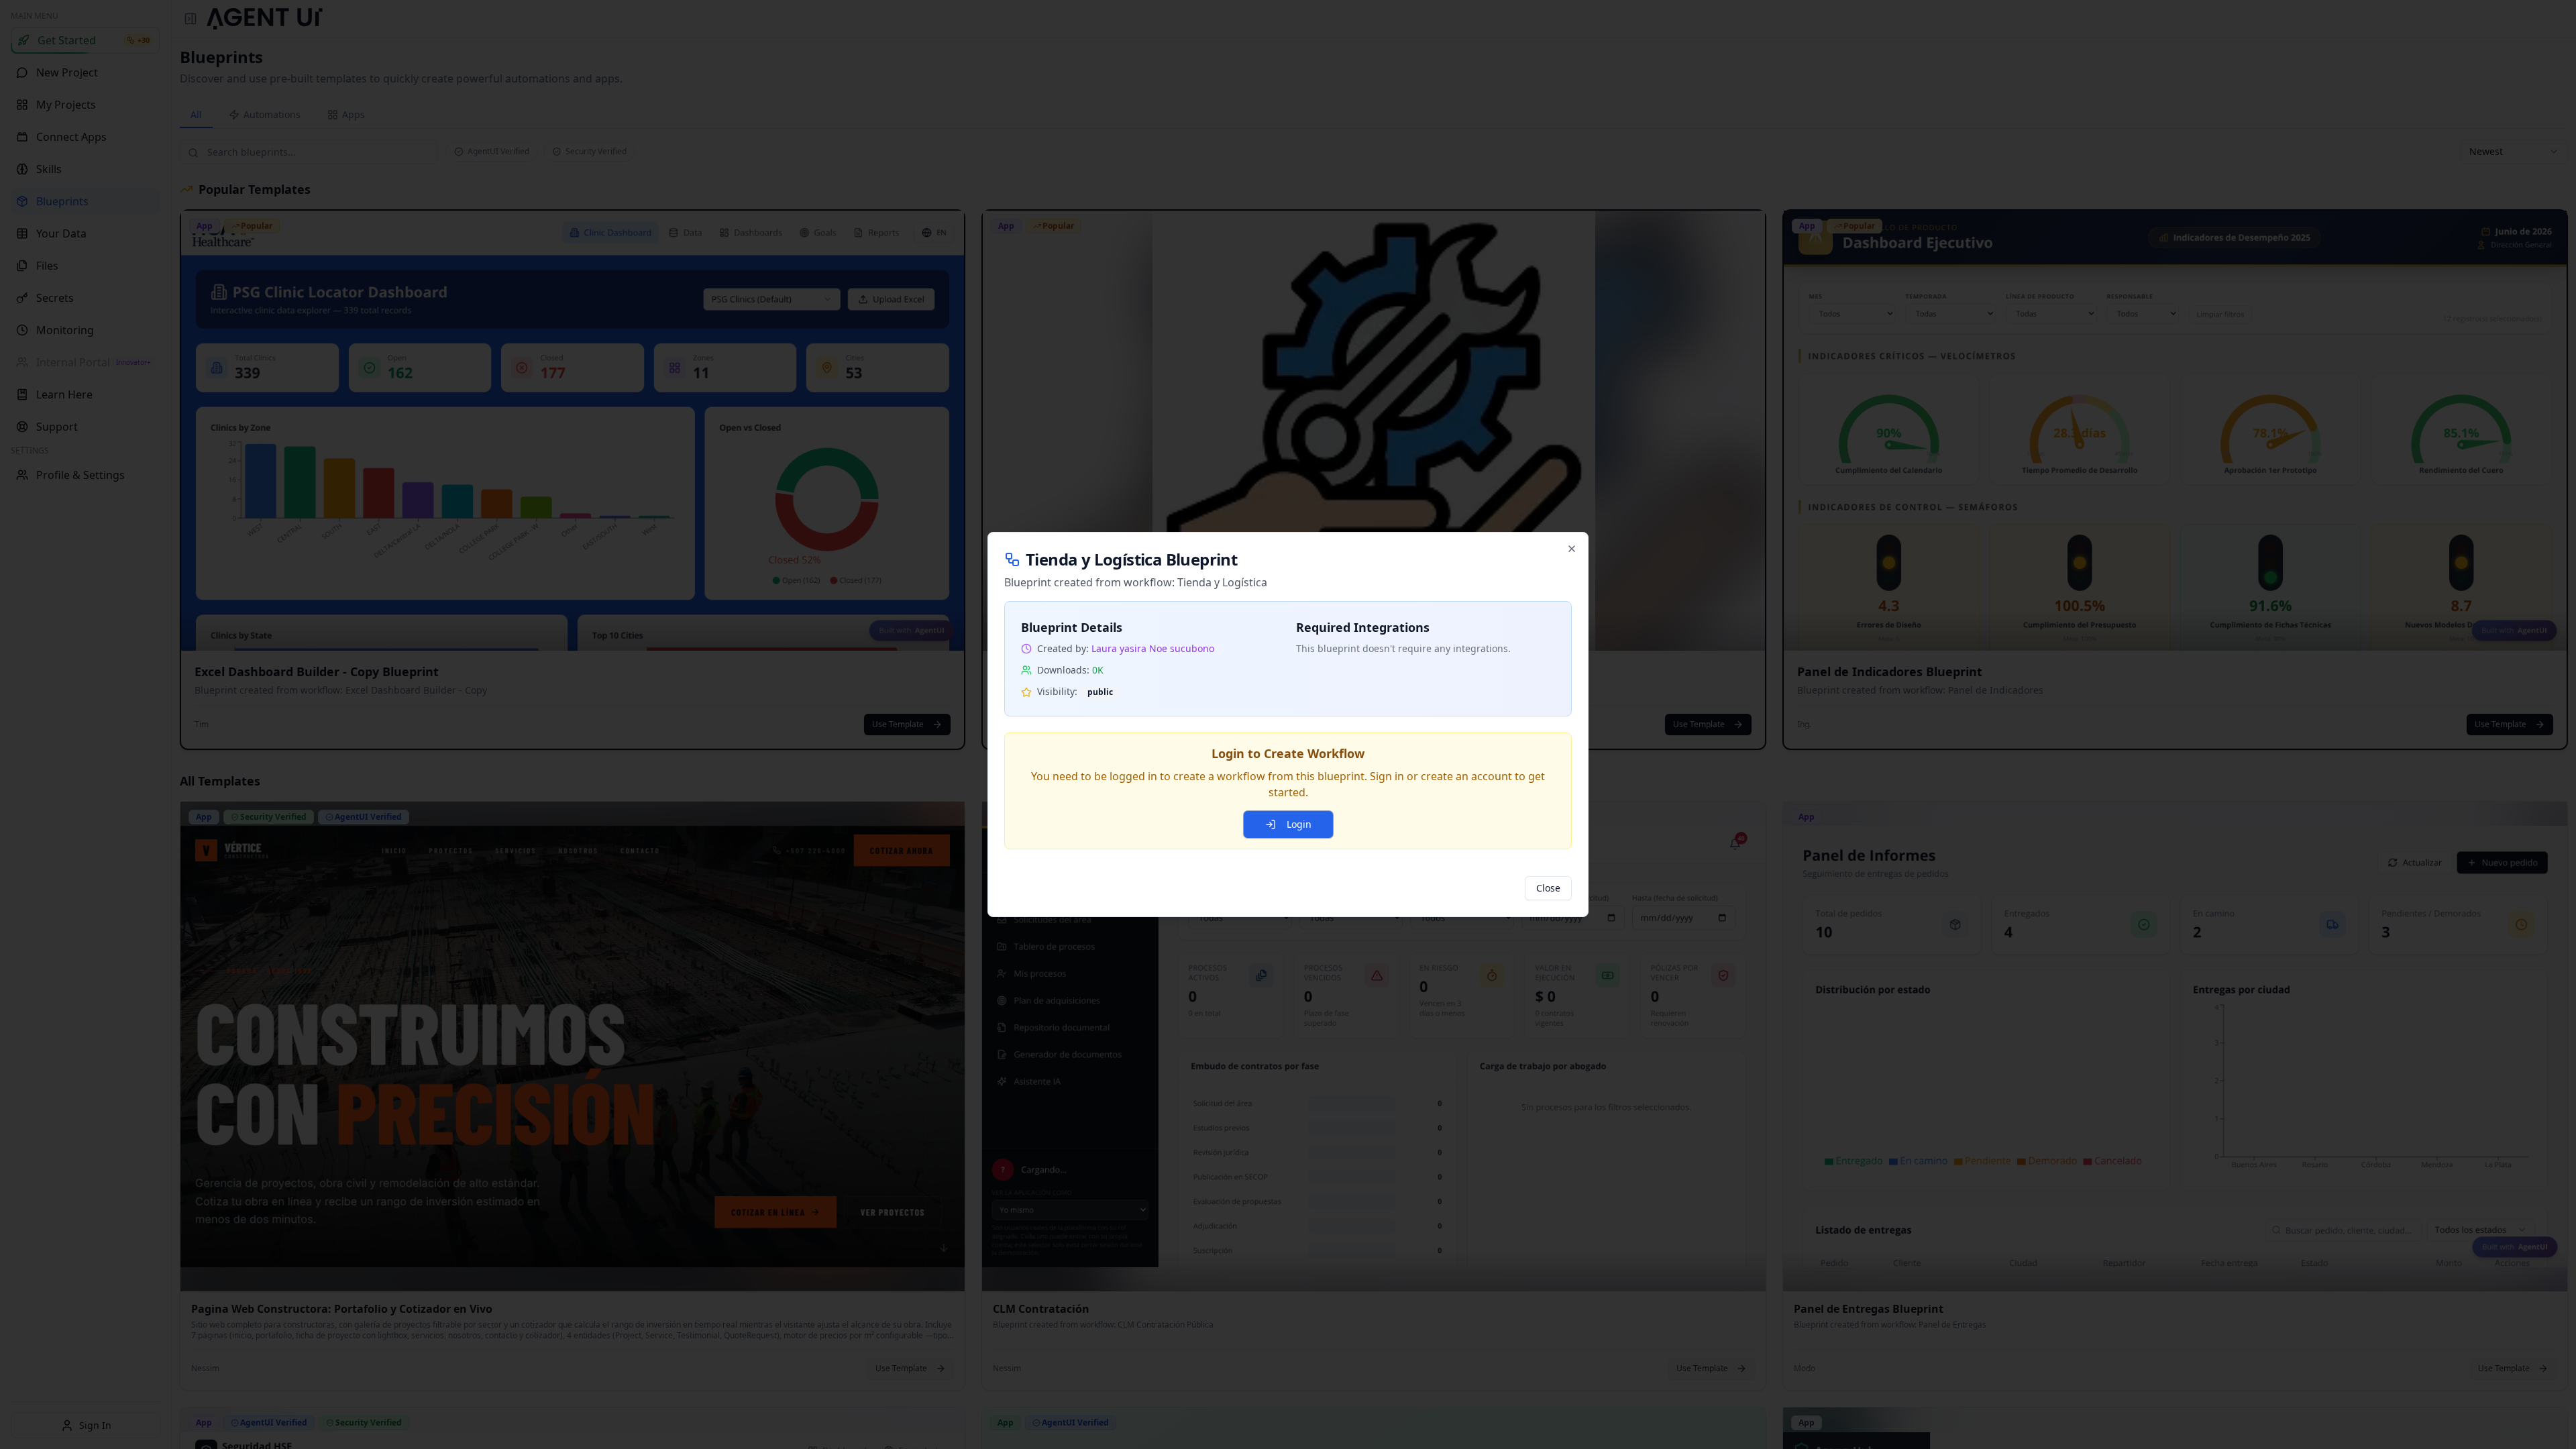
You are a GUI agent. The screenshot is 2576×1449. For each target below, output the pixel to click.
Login (1299, 824)
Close (1548, 888)
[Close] (1572, 549)
